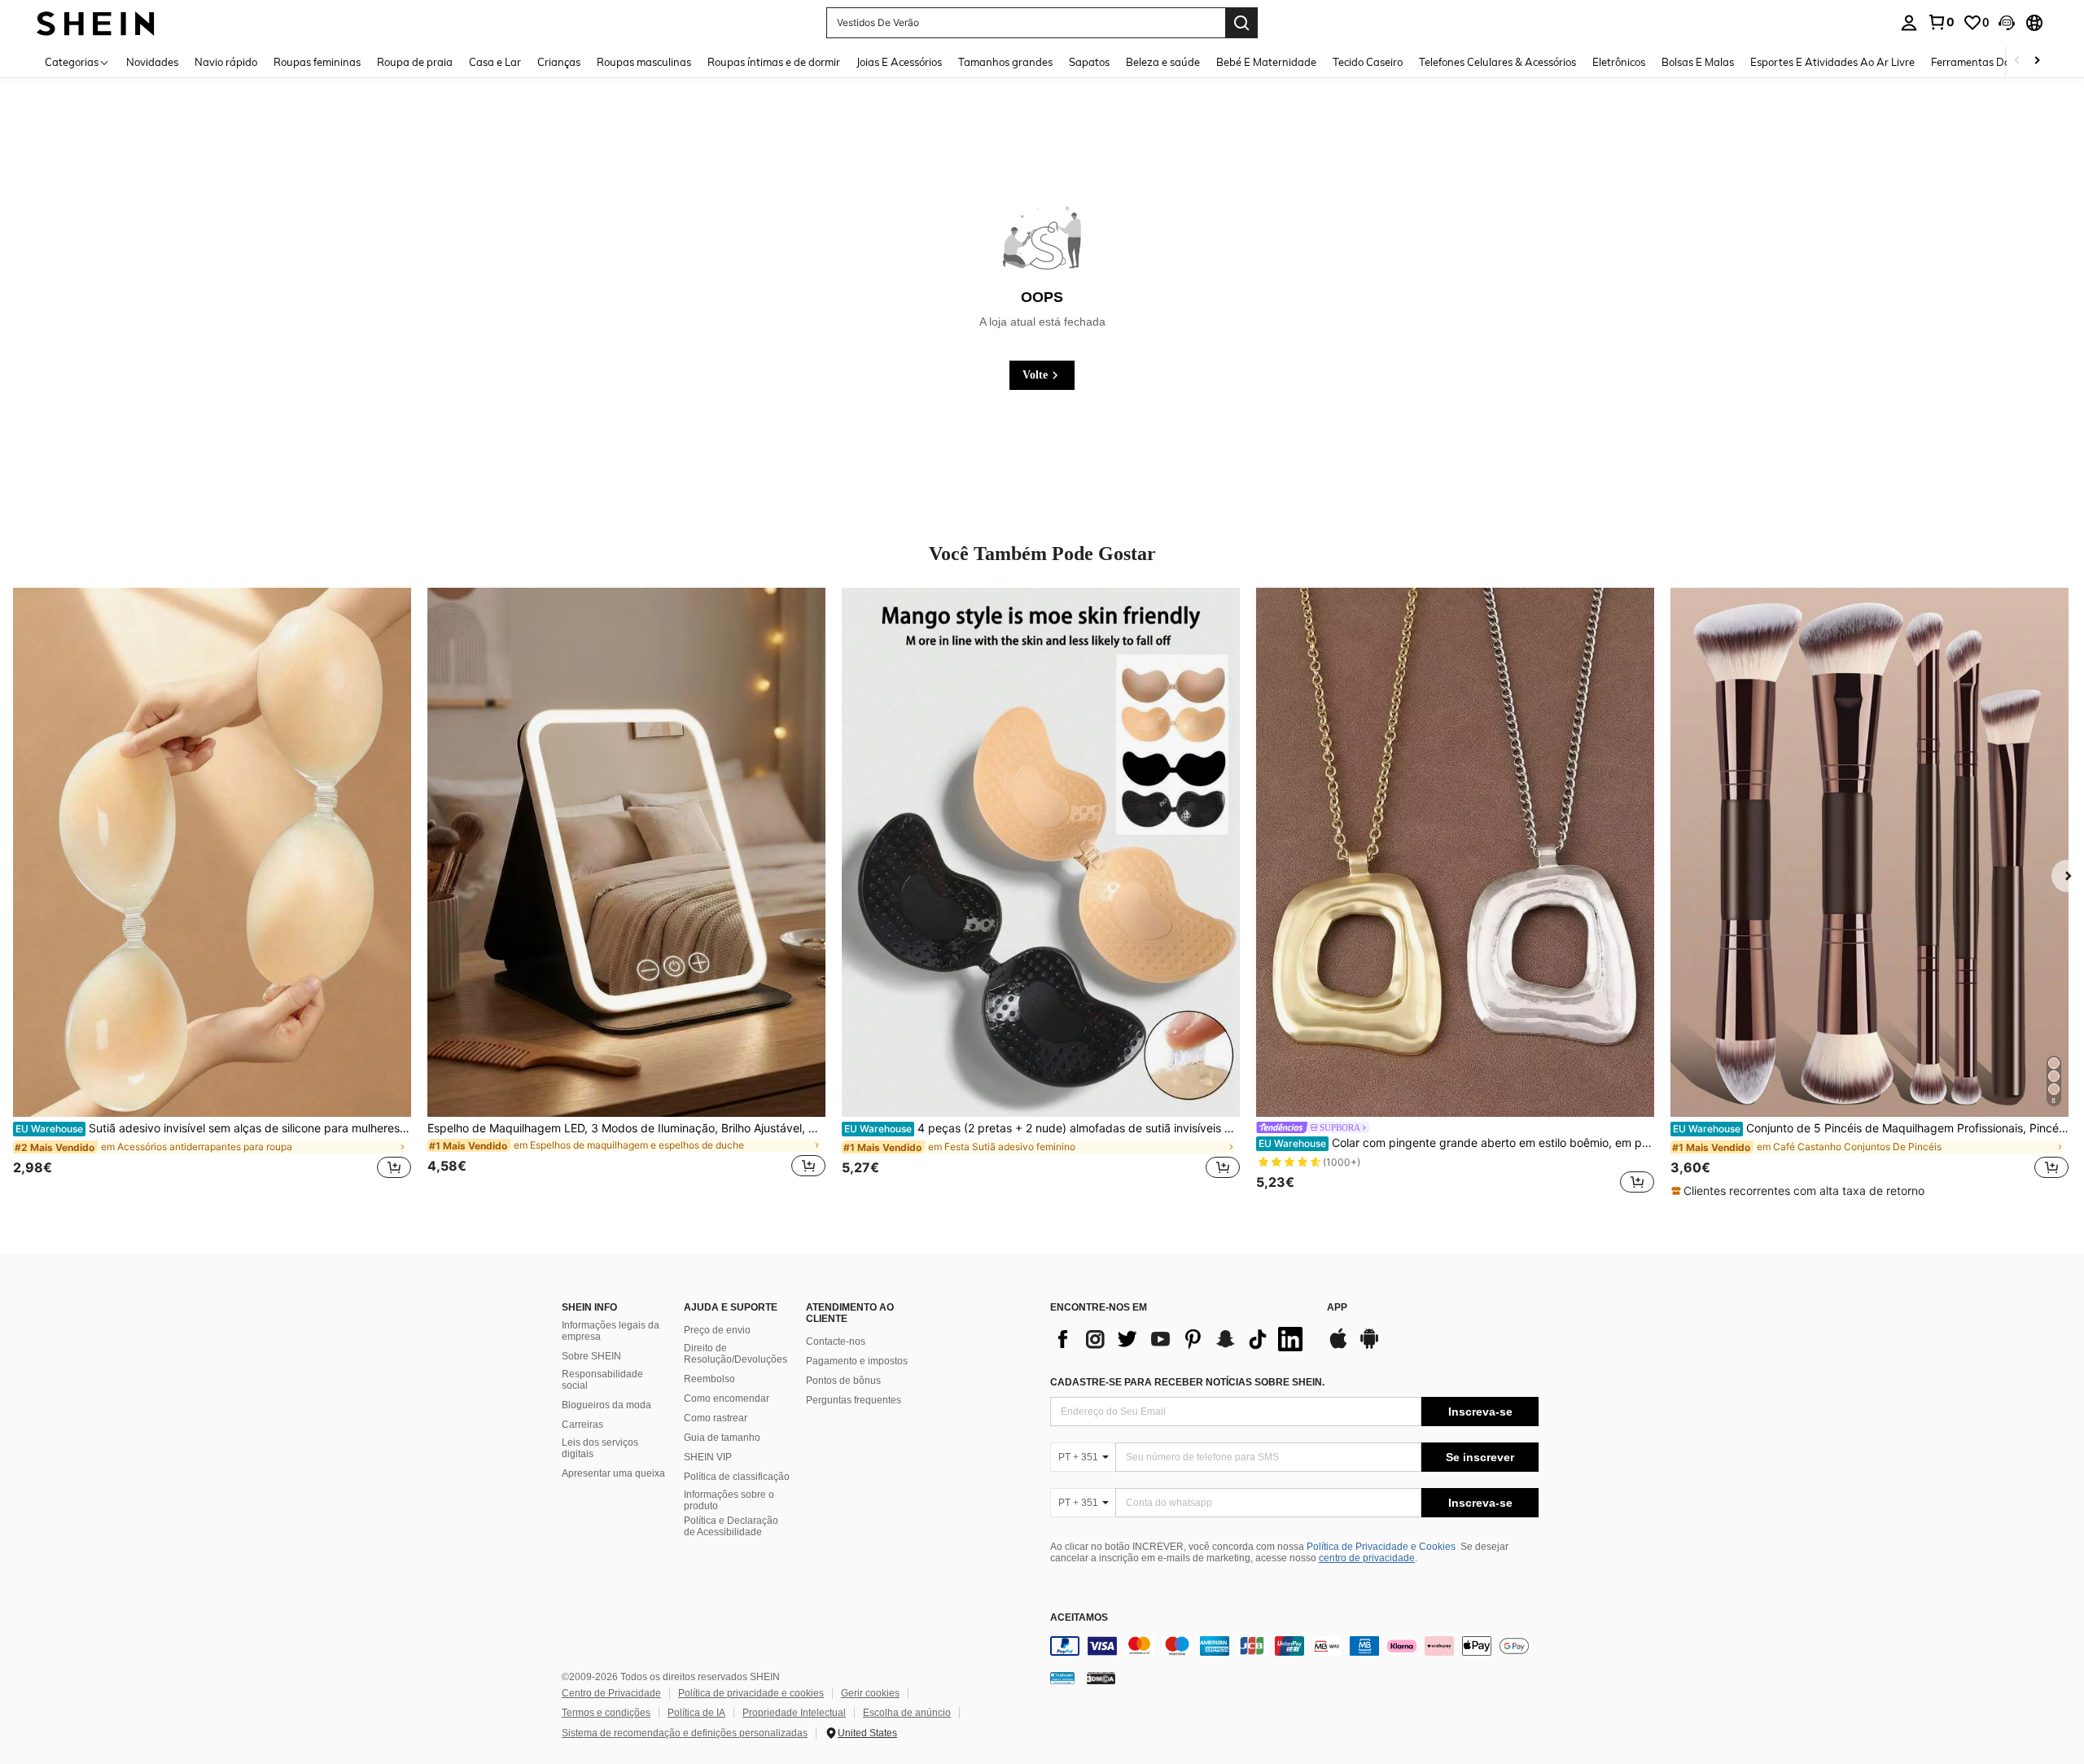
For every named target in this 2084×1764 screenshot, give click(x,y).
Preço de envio (717, 1330)
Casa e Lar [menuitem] (495, 62)
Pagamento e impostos (857, 1361)
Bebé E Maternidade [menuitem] (1266, 62)
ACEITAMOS (1079, 1618)
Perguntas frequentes (854, 1400)
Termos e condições (606, 1713)
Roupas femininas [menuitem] (317, 62)
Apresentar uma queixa (613, 1473)
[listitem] (212, 892)
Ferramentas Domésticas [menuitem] (1992, 62)
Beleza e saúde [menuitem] (1163, 62)
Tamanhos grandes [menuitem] (1005, 62)
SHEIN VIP (708, 1457)
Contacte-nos (836, 1342)
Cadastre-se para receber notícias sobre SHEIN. (1187, 1382)
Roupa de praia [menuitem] (415, 62)
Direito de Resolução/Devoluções (736, 1354)
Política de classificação (737, 1477)
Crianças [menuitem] (559, 62)
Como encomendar (727, 1399)
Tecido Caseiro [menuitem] (1368, 62)
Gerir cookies (870, 1693)
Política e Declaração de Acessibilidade (731, 1526)
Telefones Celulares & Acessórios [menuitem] (1497, 62)
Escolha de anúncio (907, 1713)
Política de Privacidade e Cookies (1381, 1547)
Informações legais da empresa (611, 1331)
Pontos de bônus (843, 1381)
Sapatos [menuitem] (1089, 62)
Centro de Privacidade (611, 1693)
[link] (1941, 22)
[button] (2007, 23)
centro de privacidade (1367, 1558)
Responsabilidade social (602, 1380)
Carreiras (582, 1425)
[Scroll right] (2037, 61)
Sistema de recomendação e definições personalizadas (685, 1733)
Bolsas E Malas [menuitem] (1698, 62)
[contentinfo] (1294, 1646)
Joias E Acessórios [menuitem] (899, 62)
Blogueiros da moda (606, 1405)
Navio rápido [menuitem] (226, 62)
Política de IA (696, 1713)
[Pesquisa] (1241, 23)
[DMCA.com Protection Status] (1101, 1678)
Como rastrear (716, 1418)
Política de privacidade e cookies (751, 1693)
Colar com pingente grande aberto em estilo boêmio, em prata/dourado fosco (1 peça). (1456, 1143)
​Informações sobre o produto (729, 1500)
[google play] (1369, 1346)
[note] (1800, 1191)
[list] (1180, 1339)
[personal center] (1909, 23)
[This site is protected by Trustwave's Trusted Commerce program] (1062, 1678)
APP (1337, 1308)
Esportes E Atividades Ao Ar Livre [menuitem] (1832, 62)
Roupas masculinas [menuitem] (644, 62)
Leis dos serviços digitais (600, 1448)
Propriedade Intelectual (794, 1713)
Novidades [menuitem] (152, 62)
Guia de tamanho (722, 1438)
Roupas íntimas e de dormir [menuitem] (774, 62)
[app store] (1338, 1346)
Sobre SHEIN (591, 1356)
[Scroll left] (2017, 61)
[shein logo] (96, 22)
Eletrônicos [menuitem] (1619, 62)
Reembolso (709, 1379)
